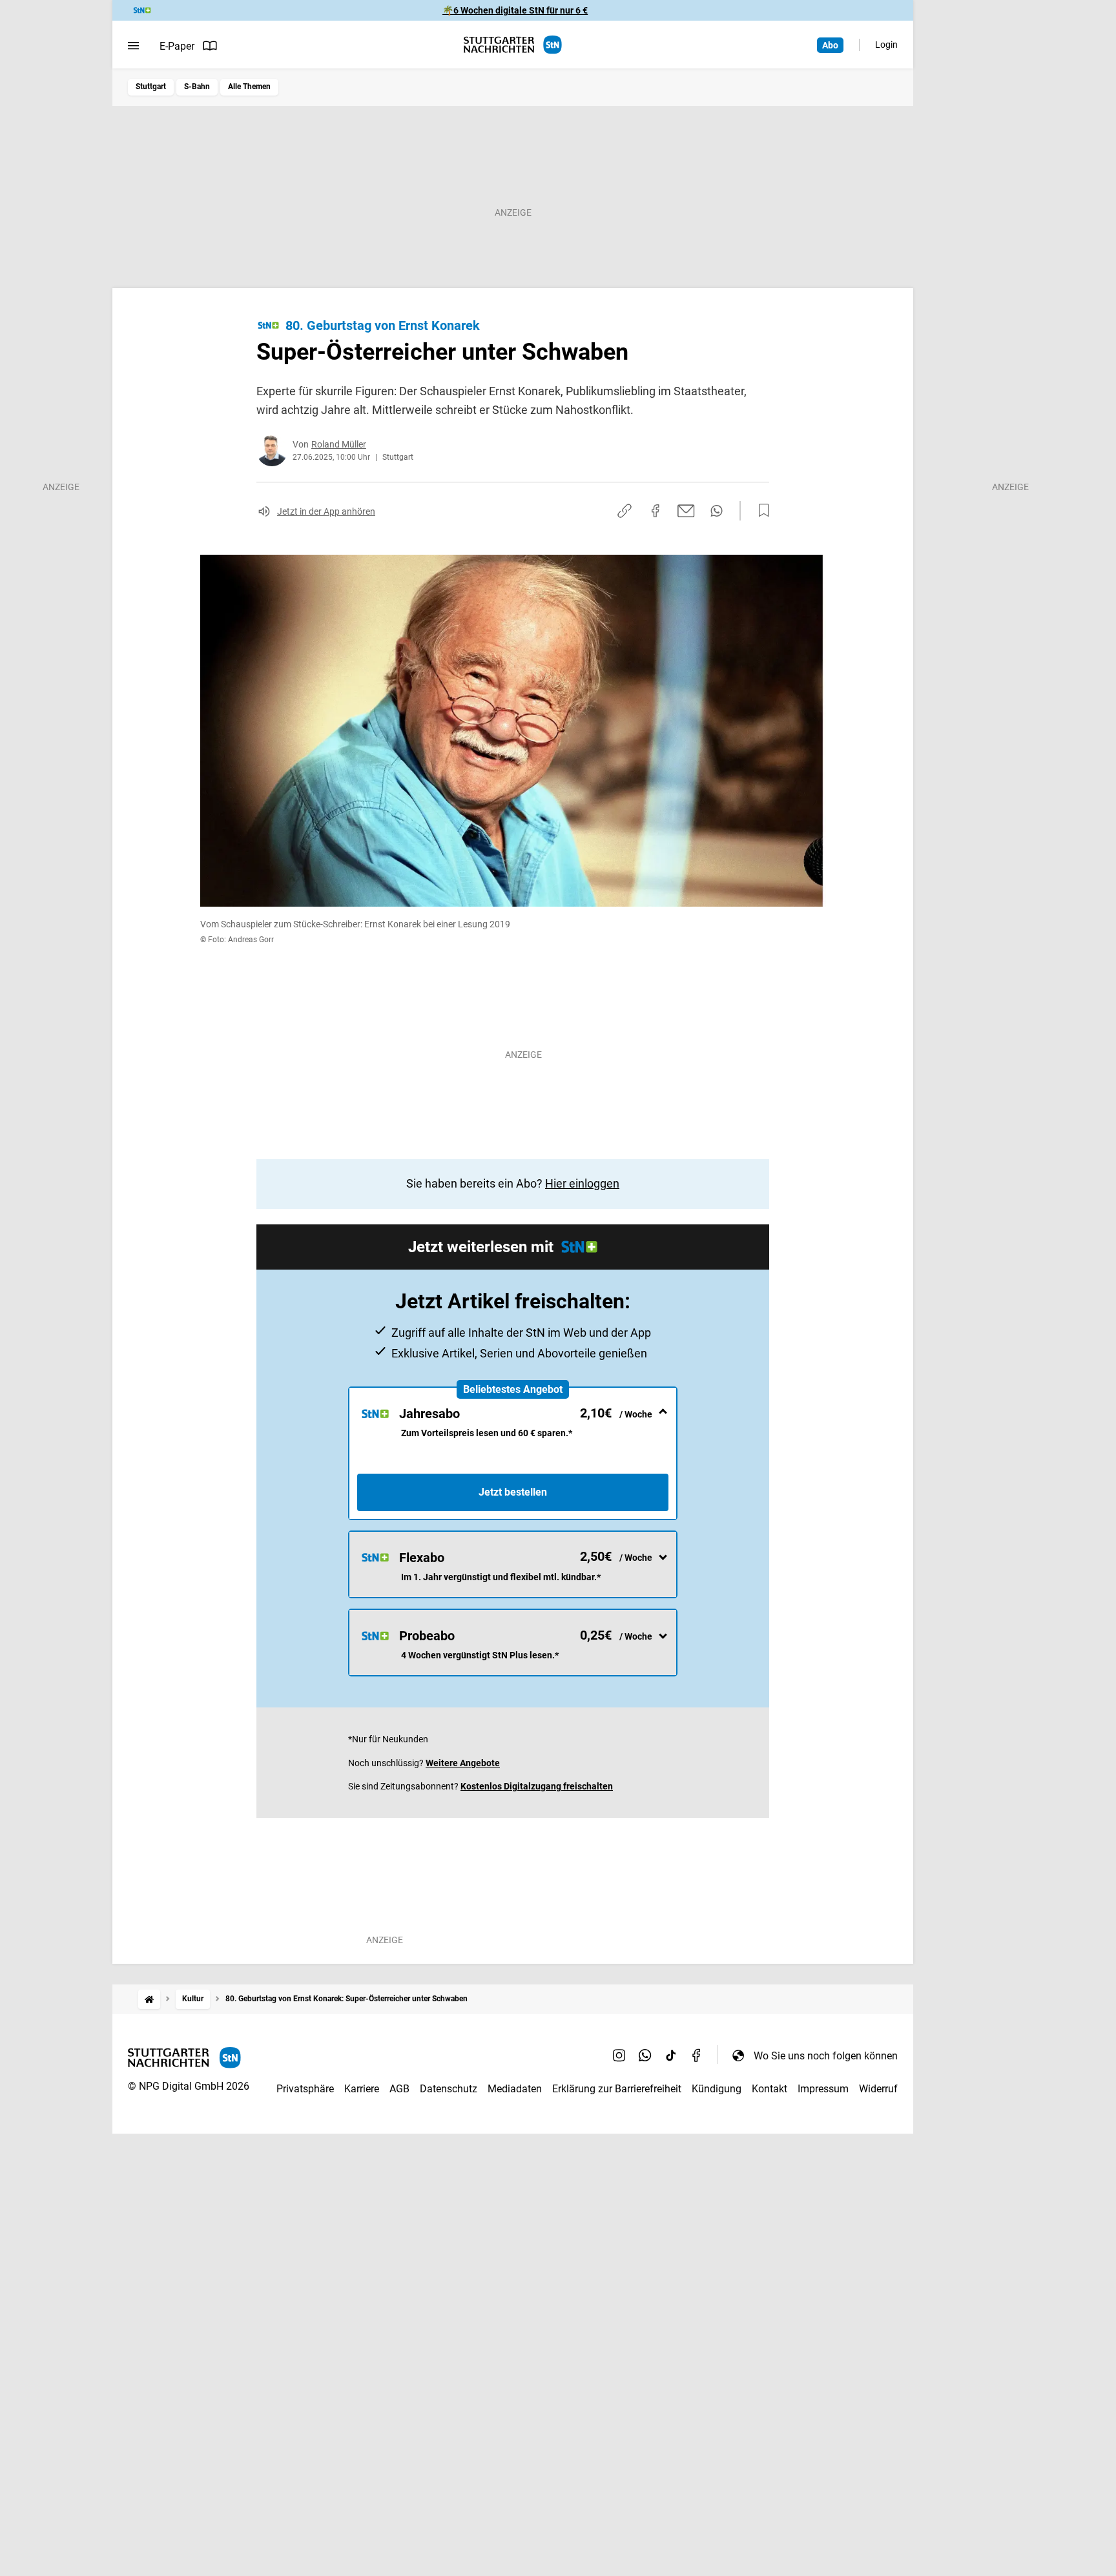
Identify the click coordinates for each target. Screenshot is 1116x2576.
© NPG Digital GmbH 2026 (189, 2086)
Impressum (823, 2089)
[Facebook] (697, 2056)
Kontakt (770, 2089)
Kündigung (717, 2089)
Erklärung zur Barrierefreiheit (617, 2089)
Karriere (362, 2089)
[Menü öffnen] (133, 46)
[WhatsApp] (645, 2056)
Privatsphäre (305, 2089)
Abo (830, 45)
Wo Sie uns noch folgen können (826, 2056)
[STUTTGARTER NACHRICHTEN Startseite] (513, 45)
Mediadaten (515, 2089)
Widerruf (878, 2089)
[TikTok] (671, 2056)
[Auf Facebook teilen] (656, 511)
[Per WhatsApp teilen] (717, 511)
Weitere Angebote (463, 1763)
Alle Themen (249, 87)
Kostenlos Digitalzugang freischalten (537, 1786)
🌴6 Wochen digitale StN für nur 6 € (515, 10)
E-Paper (177, 46)
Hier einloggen (582, 1183)
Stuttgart (151, 87)
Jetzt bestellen (513, 1492)
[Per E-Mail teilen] (686, 511)
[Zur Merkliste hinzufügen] (760, 511)
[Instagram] (619, 2056)
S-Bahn (197, 87)
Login (886, 45)
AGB (399, 2089)
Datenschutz (449, 2089)
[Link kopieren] (625, 511)
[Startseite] (149, 1999)
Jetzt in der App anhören (326, 511)
